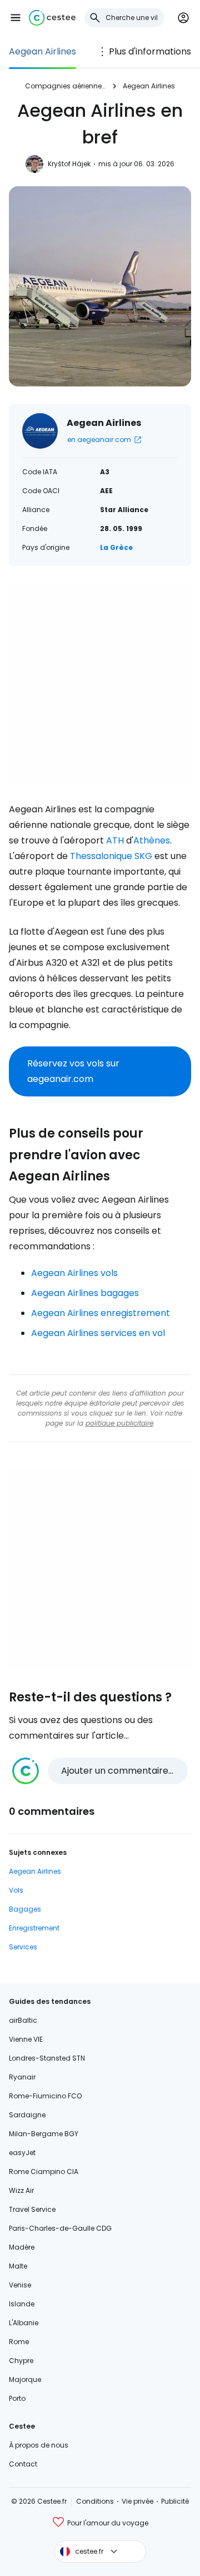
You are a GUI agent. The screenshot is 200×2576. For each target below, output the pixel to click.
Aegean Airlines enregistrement (101, 1313)
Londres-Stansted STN (47, 2058)
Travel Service (32, 2209)
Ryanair (22, 2077)
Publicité (175, 2501)
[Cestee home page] (52, 18)
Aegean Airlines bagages (85, 1293)
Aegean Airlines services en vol (98, 1333)
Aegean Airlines (42, 51)
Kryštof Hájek (69, 164)
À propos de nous (39, 2445)
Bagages (25, 1909)
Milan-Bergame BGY (44, 2134)
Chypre (21, 2361)
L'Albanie (24, 2323)
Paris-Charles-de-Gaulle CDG (60, 2228)
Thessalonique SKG (111, 856)
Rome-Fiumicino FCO (45, 2096)
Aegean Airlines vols (74, 1273)
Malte (18, 2266)
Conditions (95, 2501)
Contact (23, 2464)
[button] (16, 18)
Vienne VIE (26, 2039)
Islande (22, 2304)
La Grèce (116, 547)
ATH (115, 840)
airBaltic (23, 2020)
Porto (17, 2398)
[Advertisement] (100, 684)
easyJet (22, 2153)
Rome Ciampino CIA (44, 2172)
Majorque (25, 2379)
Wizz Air (21, 2190)
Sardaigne (27, 2115)
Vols (16, 1890)
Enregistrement (34, 1928)
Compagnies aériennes (65, 86)
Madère (22, 2247)
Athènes (152, 840)
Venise (20, 2285)
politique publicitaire (119, 1423)
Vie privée (137, 2501)
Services (23, 1947)
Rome (19, 2342)
